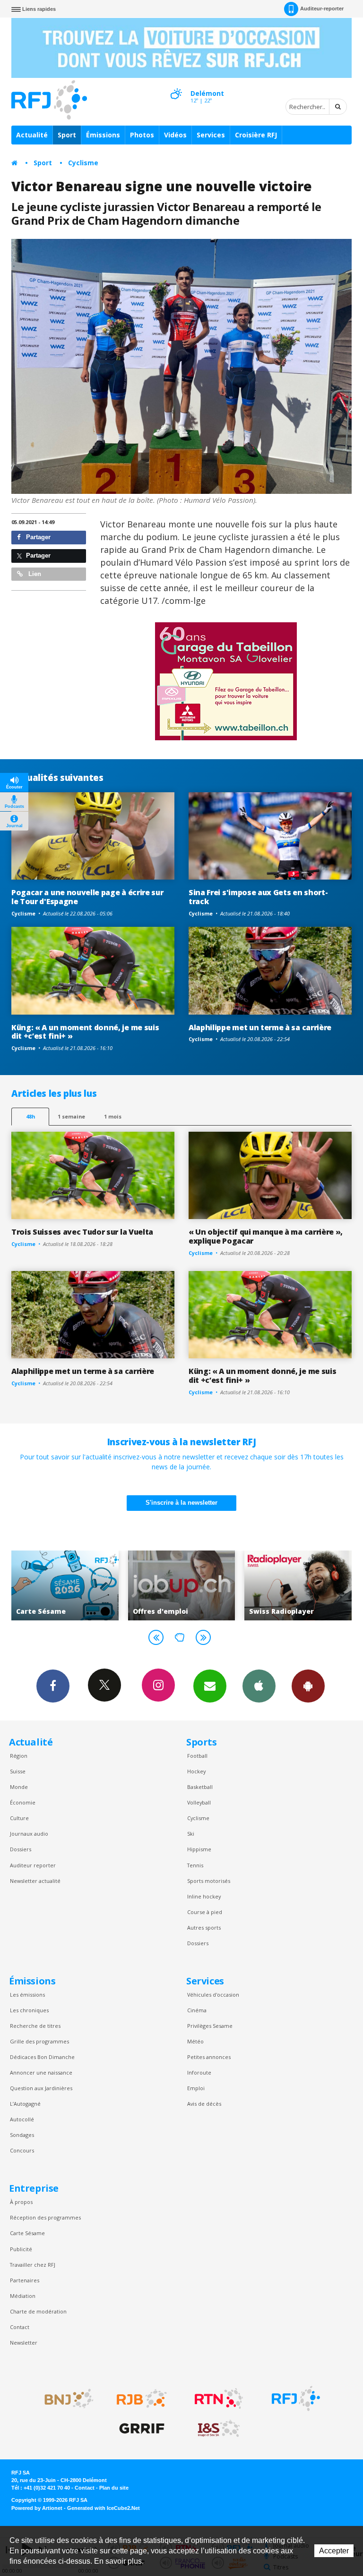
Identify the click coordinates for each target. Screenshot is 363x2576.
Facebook (53, 1686)
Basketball (200, 1787)
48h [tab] (30, 1116)
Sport (67, 135)
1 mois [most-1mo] (113, 1116)
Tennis (195, 1865)
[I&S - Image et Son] (219, 2429)
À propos (21, 2202)
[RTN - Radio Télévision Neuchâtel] (219, 2398)
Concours (22, 2150)
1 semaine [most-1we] (71, 1116)
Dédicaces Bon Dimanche (42, 2057)
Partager (37, 537)
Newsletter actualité (35, 1881)
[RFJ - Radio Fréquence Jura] (296, 2398)
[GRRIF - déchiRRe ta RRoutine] (142, 2429)
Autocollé (22, 2119)
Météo (195, 2041)
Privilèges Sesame (210, 2026)
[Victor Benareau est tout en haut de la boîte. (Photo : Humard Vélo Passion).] (181, 366)
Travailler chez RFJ (33, 2265)
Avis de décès (204, 2104)
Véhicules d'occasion (213, 1995)
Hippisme (199, 1849)
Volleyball (199, 1802)
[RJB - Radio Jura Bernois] (142, 2398)
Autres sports (204, 1928)
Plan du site (114, 2488)
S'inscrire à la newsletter (181, 1503)
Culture (19, 1818)
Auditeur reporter (33, 1865)
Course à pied (205, 1912)
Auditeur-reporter (322, 8)
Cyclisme (83, 163)
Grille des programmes (39, 2041)
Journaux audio (29, 1834)
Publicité (21, 2249)
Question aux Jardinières (41, 2088)
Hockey (196, 1771)
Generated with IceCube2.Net (104, 2508)
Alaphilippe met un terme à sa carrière (260, 1027)
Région (19, 1756)
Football (197, 1756)
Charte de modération (38, 2311)
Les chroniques (29, 2010)
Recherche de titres (35, 2026)
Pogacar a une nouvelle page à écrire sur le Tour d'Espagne (87, 897)
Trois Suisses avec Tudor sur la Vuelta (82, 1232)
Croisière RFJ (256, 135)
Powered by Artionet (37, 2508)
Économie (23, 1802)
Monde (19, 1787)
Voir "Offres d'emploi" (110, 1585)
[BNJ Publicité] (65, 2398)
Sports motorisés (209, 1881)
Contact (20, 2327)
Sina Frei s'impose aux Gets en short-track (258, 897)
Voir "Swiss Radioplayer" (227, 1585)
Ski (191, 1834)
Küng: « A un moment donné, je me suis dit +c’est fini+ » (85, 1032)
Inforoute (199, 2072)
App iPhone (259, 1686)
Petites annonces (209, 2057)
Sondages (22, 2135)
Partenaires (25, 2280)
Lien (34, 574)
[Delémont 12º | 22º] (176, 85)
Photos (142, 135)
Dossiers (21, 1849)
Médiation (23, 2296)
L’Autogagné (25, 2104)
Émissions (103, 135)
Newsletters (210, 1686)
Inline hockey (204, 1896)
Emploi (196, 2088)
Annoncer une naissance (41, 2072)
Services (211, 135)
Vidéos (175, 135)
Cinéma (197, 2010)
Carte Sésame (27, 2233)
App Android (308, 1686)
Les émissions (27, 1995)
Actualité (32, 135)
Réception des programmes (45, 2217)
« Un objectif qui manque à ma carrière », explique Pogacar (266, 1236)
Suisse (18, 1771)
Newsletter (24, 2343)
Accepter (334, 2551)
